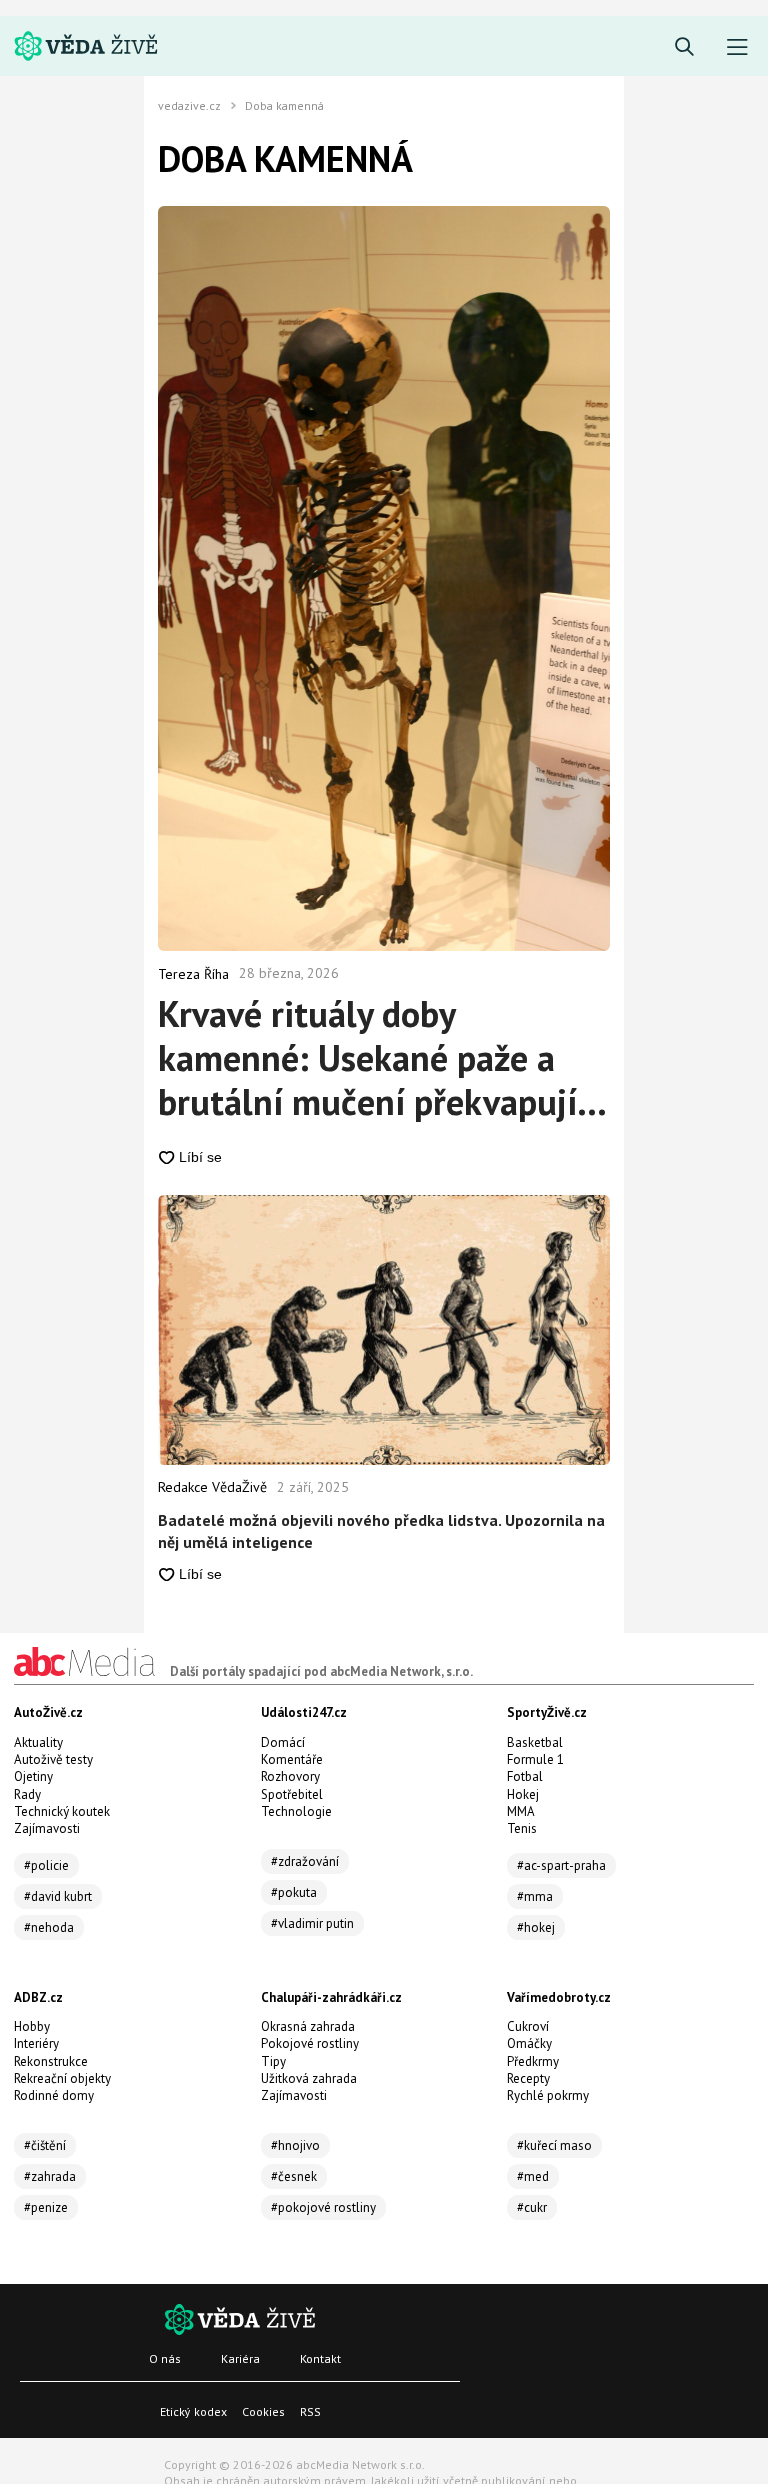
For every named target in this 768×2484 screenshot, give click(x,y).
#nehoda (49, 1927)
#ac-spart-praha (561, 1865)
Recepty (528, 2078)
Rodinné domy (54, 2095)
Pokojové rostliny (310, 2043)
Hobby (32, 2026)
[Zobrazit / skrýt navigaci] (737, 47)
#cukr (532, 2207)
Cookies (263, 2411)
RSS (310, 2411)
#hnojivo (295, 2145)
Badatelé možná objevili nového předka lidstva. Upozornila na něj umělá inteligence (381, 1531)
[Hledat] (684, 47)
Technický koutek (62, 1811)
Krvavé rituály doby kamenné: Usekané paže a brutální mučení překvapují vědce (367, 1058)
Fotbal (525, 1776)
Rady (27, 1794)
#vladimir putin (312, 1923)
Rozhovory (290, 1776)
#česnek (294, 2176)
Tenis (522, 1828)
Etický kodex (193, 2411)
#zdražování (305, 1861)
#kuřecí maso (554, 2145)
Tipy (273, 2061)
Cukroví (528, 2026)
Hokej (523, 1794)
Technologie (296, 1811)
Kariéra (240, 2358)
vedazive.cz (189, 106)
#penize (46, 2207)
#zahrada (50, 2176)
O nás (165, 2358)
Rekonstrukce (51, 2061)
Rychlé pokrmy (548, 2095)
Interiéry (36, 2043)
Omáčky (529, 2043)
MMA (521, 1811)
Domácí (283, 1742)
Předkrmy (533, 2061)
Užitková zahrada (309, 2078)
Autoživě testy (53, 1759)
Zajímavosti (47, 1828)
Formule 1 (535, 1759)
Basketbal (535, 1742)
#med (533, 2176)
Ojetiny (33, 1776)
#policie (46, 1865)
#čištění (45, 2145)
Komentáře (292, 1759)
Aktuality (38, 1742)
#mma (535, 1896)
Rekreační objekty (62, 2078)
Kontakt (320, 2358)
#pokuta (294, 1892)
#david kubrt (58, 1896)
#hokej (536, 1927)
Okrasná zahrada (308, 2026)
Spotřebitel (292, 1794)
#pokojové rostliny (323, 2207)
